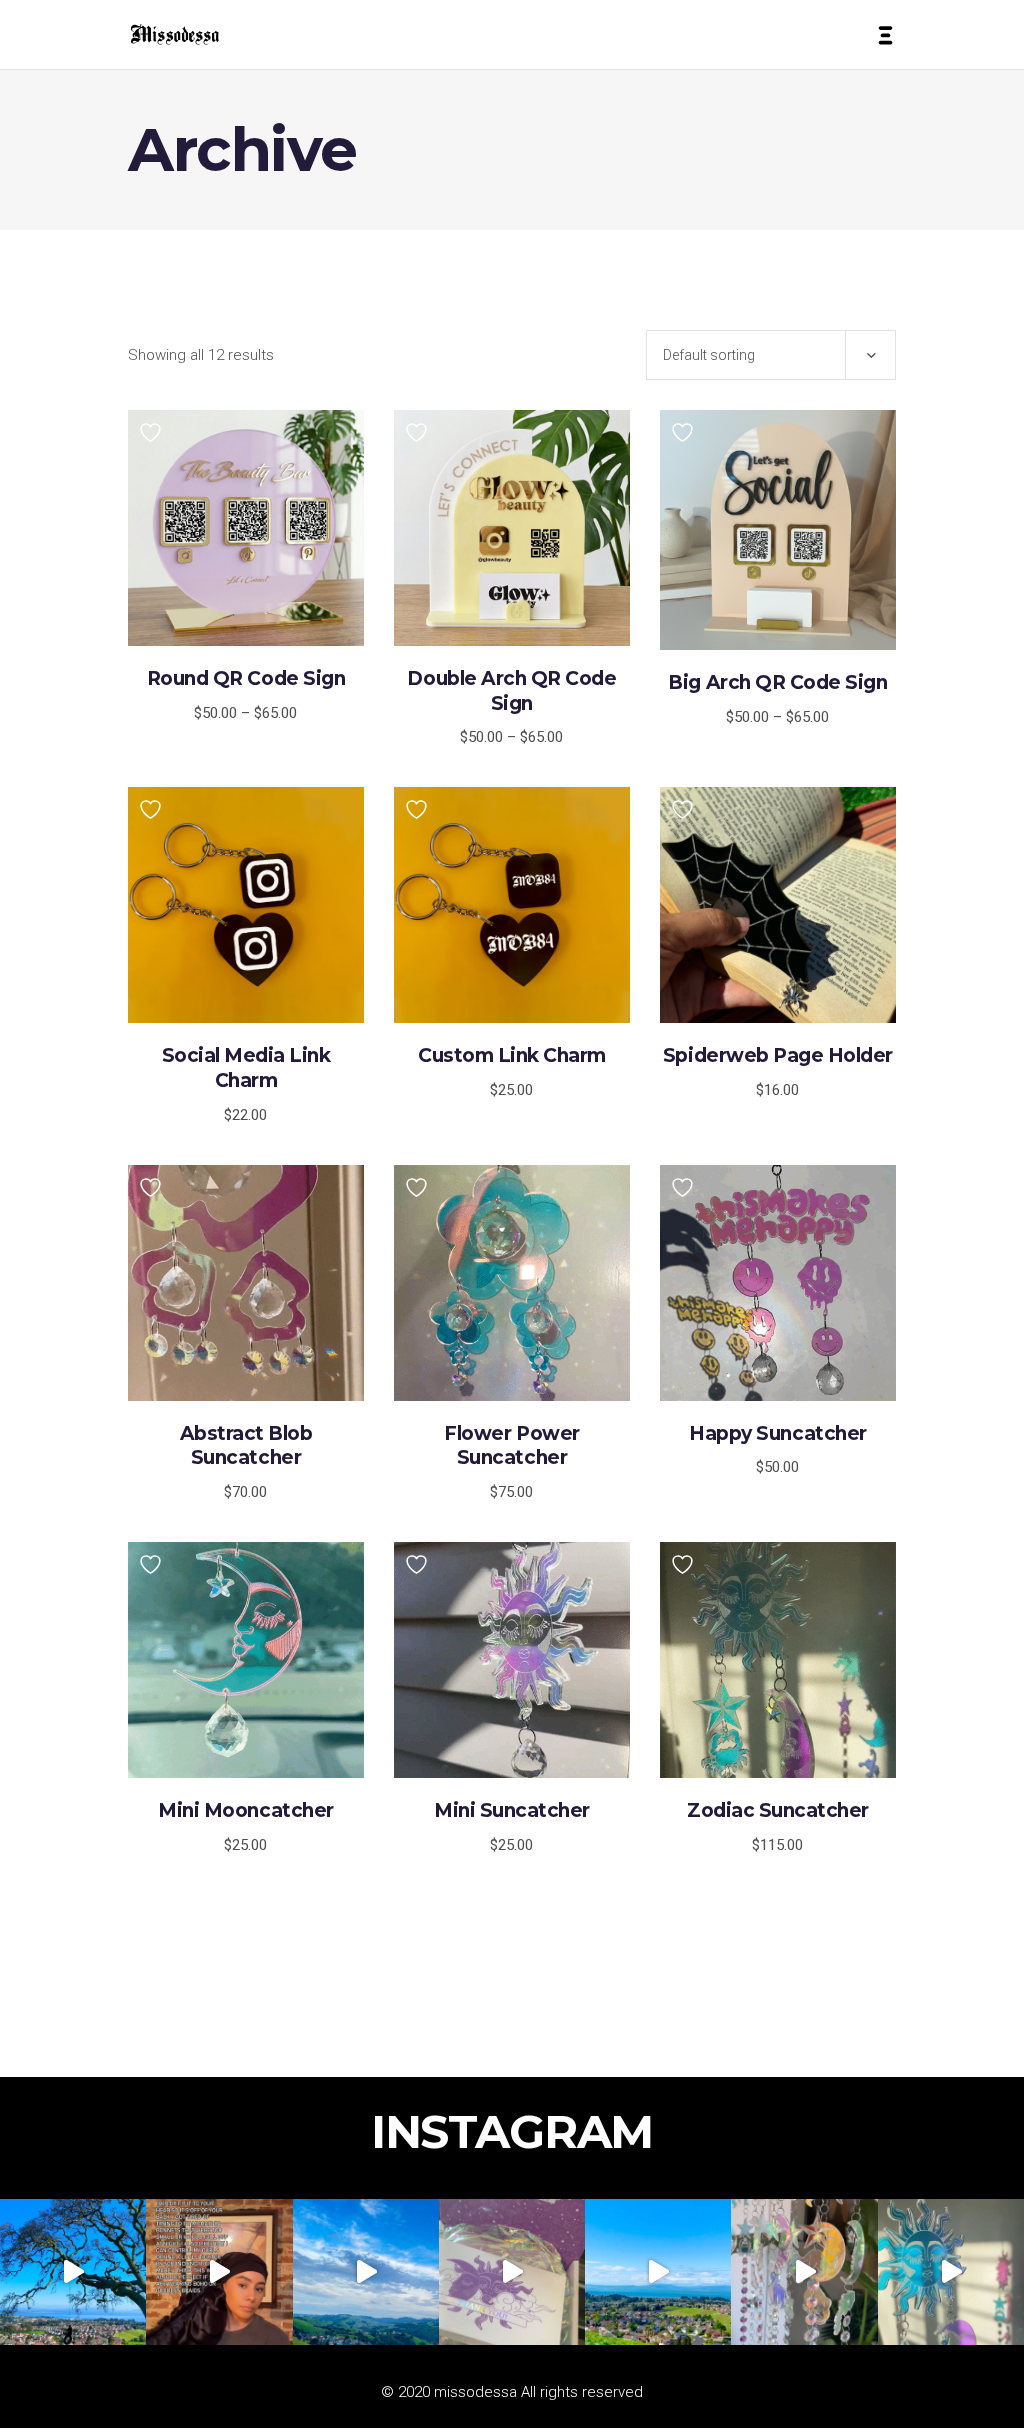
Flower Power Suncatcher (511, 1446)
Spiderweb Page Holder (778, 1055)
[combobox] (771, 355)
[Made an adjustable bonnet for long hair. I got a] (219, 2272)
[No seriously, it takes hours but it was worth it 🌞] (804, 2272)
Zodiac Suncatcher (778, 1810)
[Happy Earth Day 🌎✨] (73, 2272)
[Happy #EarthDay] (658, 2272)
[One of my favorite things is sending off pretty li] (512, 2272)
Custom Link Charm (512, 1055)
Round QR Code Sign (246, 678)
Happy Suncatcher (777, 1433)
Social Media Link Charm (246, 1068)
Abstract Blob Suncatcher (246, 1446)
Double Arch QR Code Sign (511, 691)
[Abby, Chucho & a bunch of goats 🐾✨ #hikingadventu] (366, 2272)
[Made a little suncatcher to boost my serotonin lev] (951, 2272)
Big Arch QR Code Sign (777, 682)
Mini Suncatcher (512, 1810)
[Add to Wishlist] (153, 432)
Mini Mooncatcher (245, 1810)
